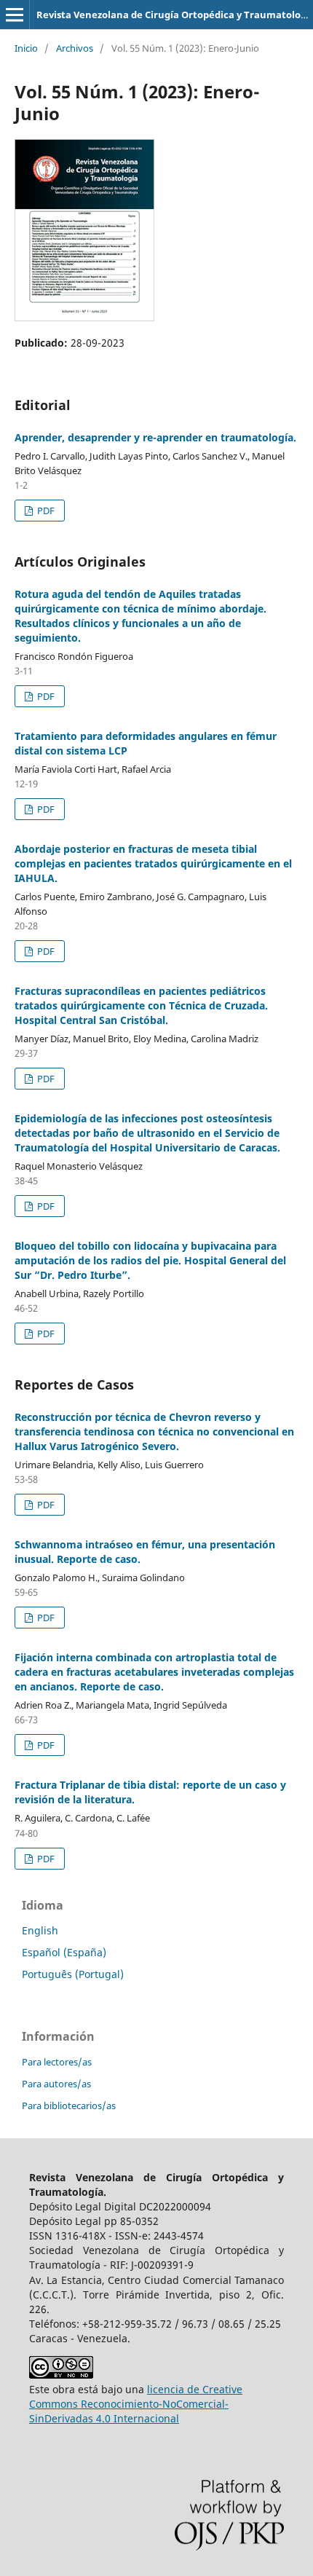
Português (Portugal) (73, 1974)
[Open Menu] (15, 15)
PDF (45, 511)
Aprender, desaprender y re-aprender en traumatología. (155, 437)
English (40, 1930)
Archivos (75, 48)
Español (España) (64, 1952)
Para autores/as (56, 2084)
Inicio (26, 48)
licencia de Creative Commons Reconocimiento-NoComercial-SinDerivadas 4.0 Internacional (136, 2404)
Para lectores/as (57, 2062)
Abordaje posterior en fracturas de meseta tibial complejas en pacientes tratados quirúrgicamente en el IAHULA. (153, 863)
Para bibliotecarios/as (69, 2106)
